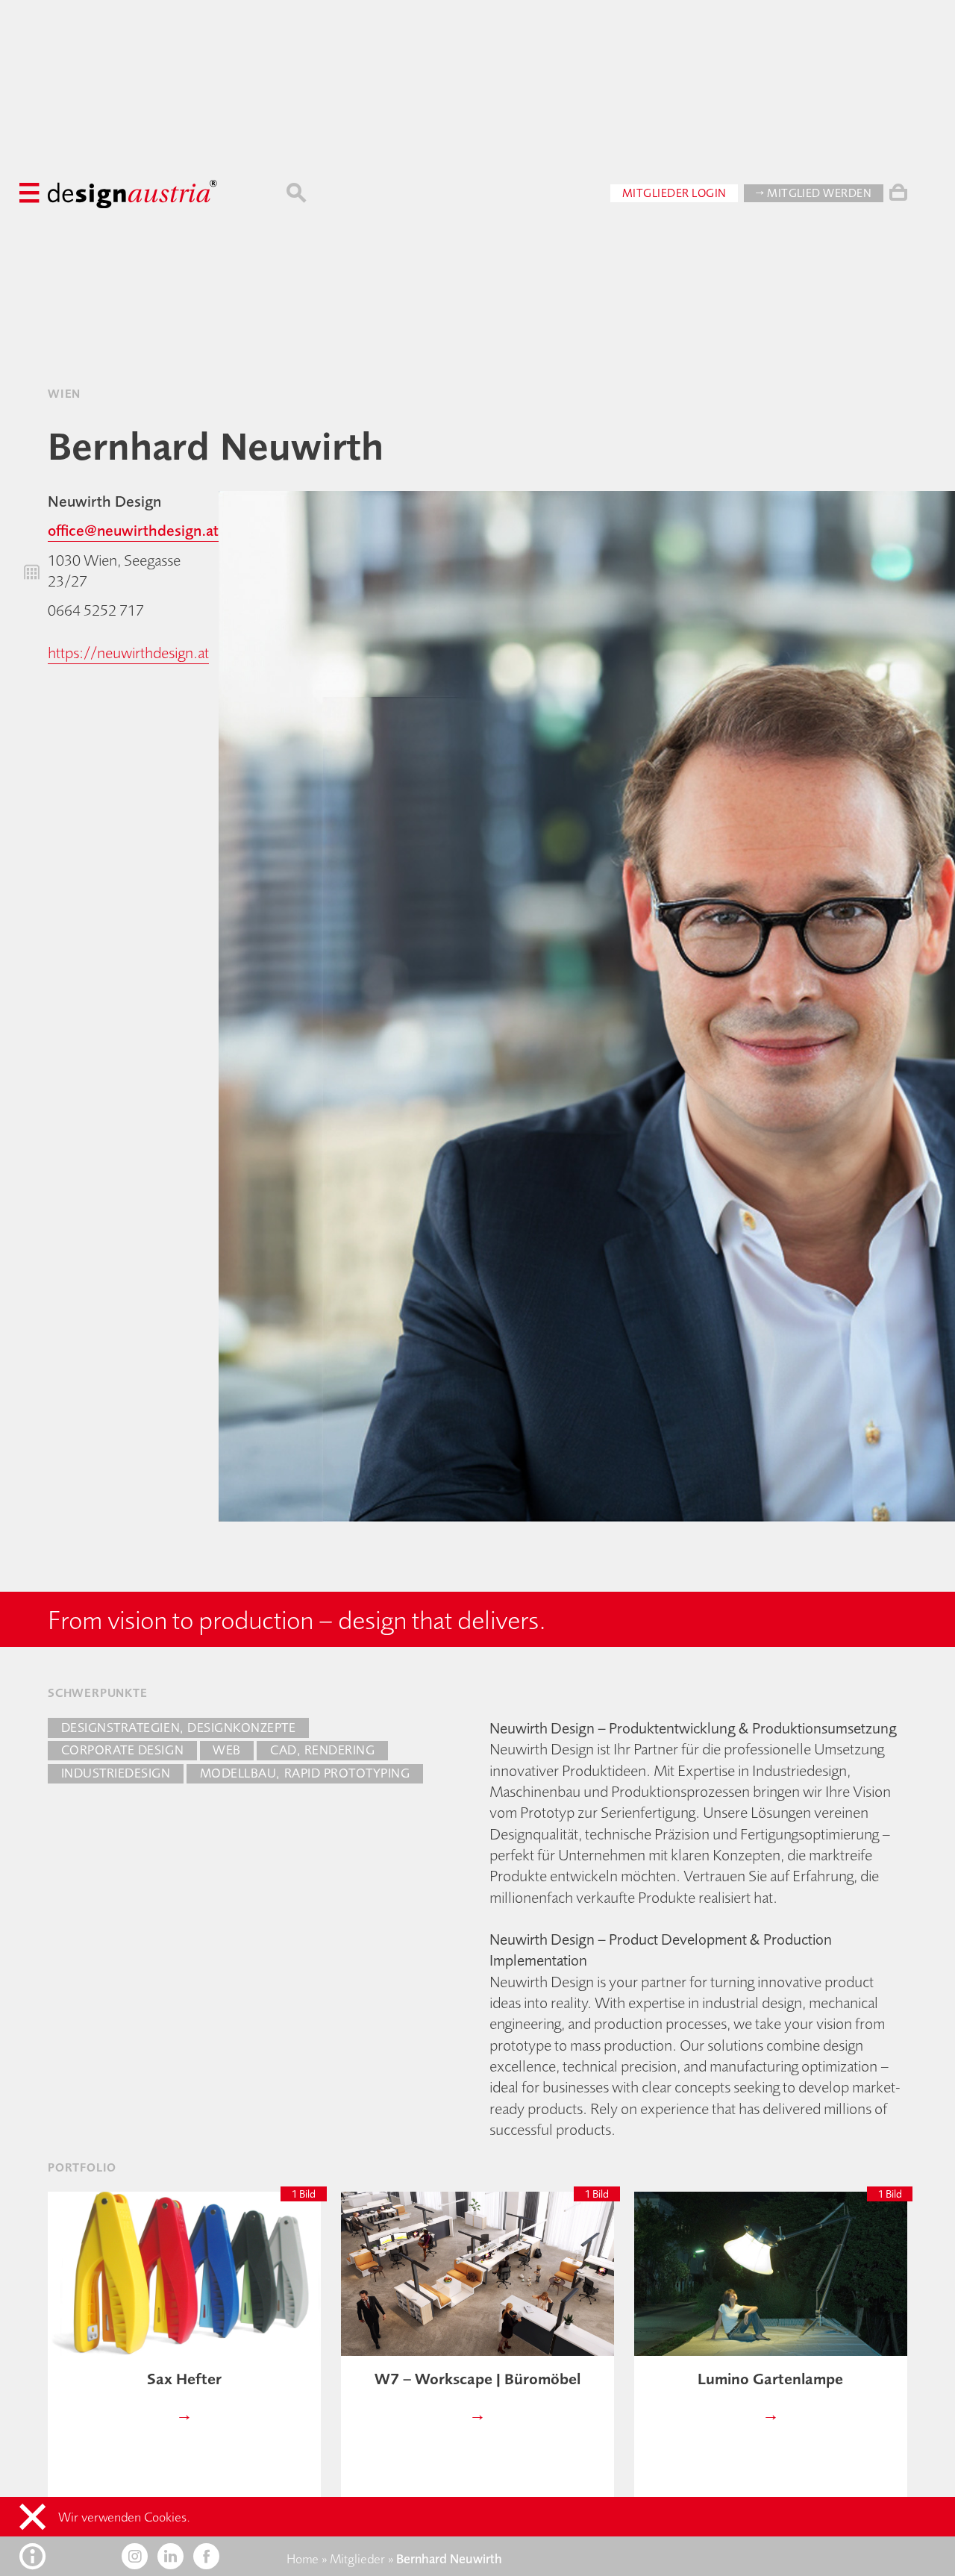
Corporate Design (122, 1750)
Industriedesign (116, 1773)
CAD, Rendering (322, 1750)
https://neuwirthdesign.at (128, 653)
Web (227, 1750)
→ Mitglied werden (814, 193)
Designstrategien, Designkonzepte (179, 1728)
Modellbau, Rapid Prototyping (305, 1773)
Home (303, 2559)
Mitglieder (357, 2559)
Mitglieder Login (674, 193)
